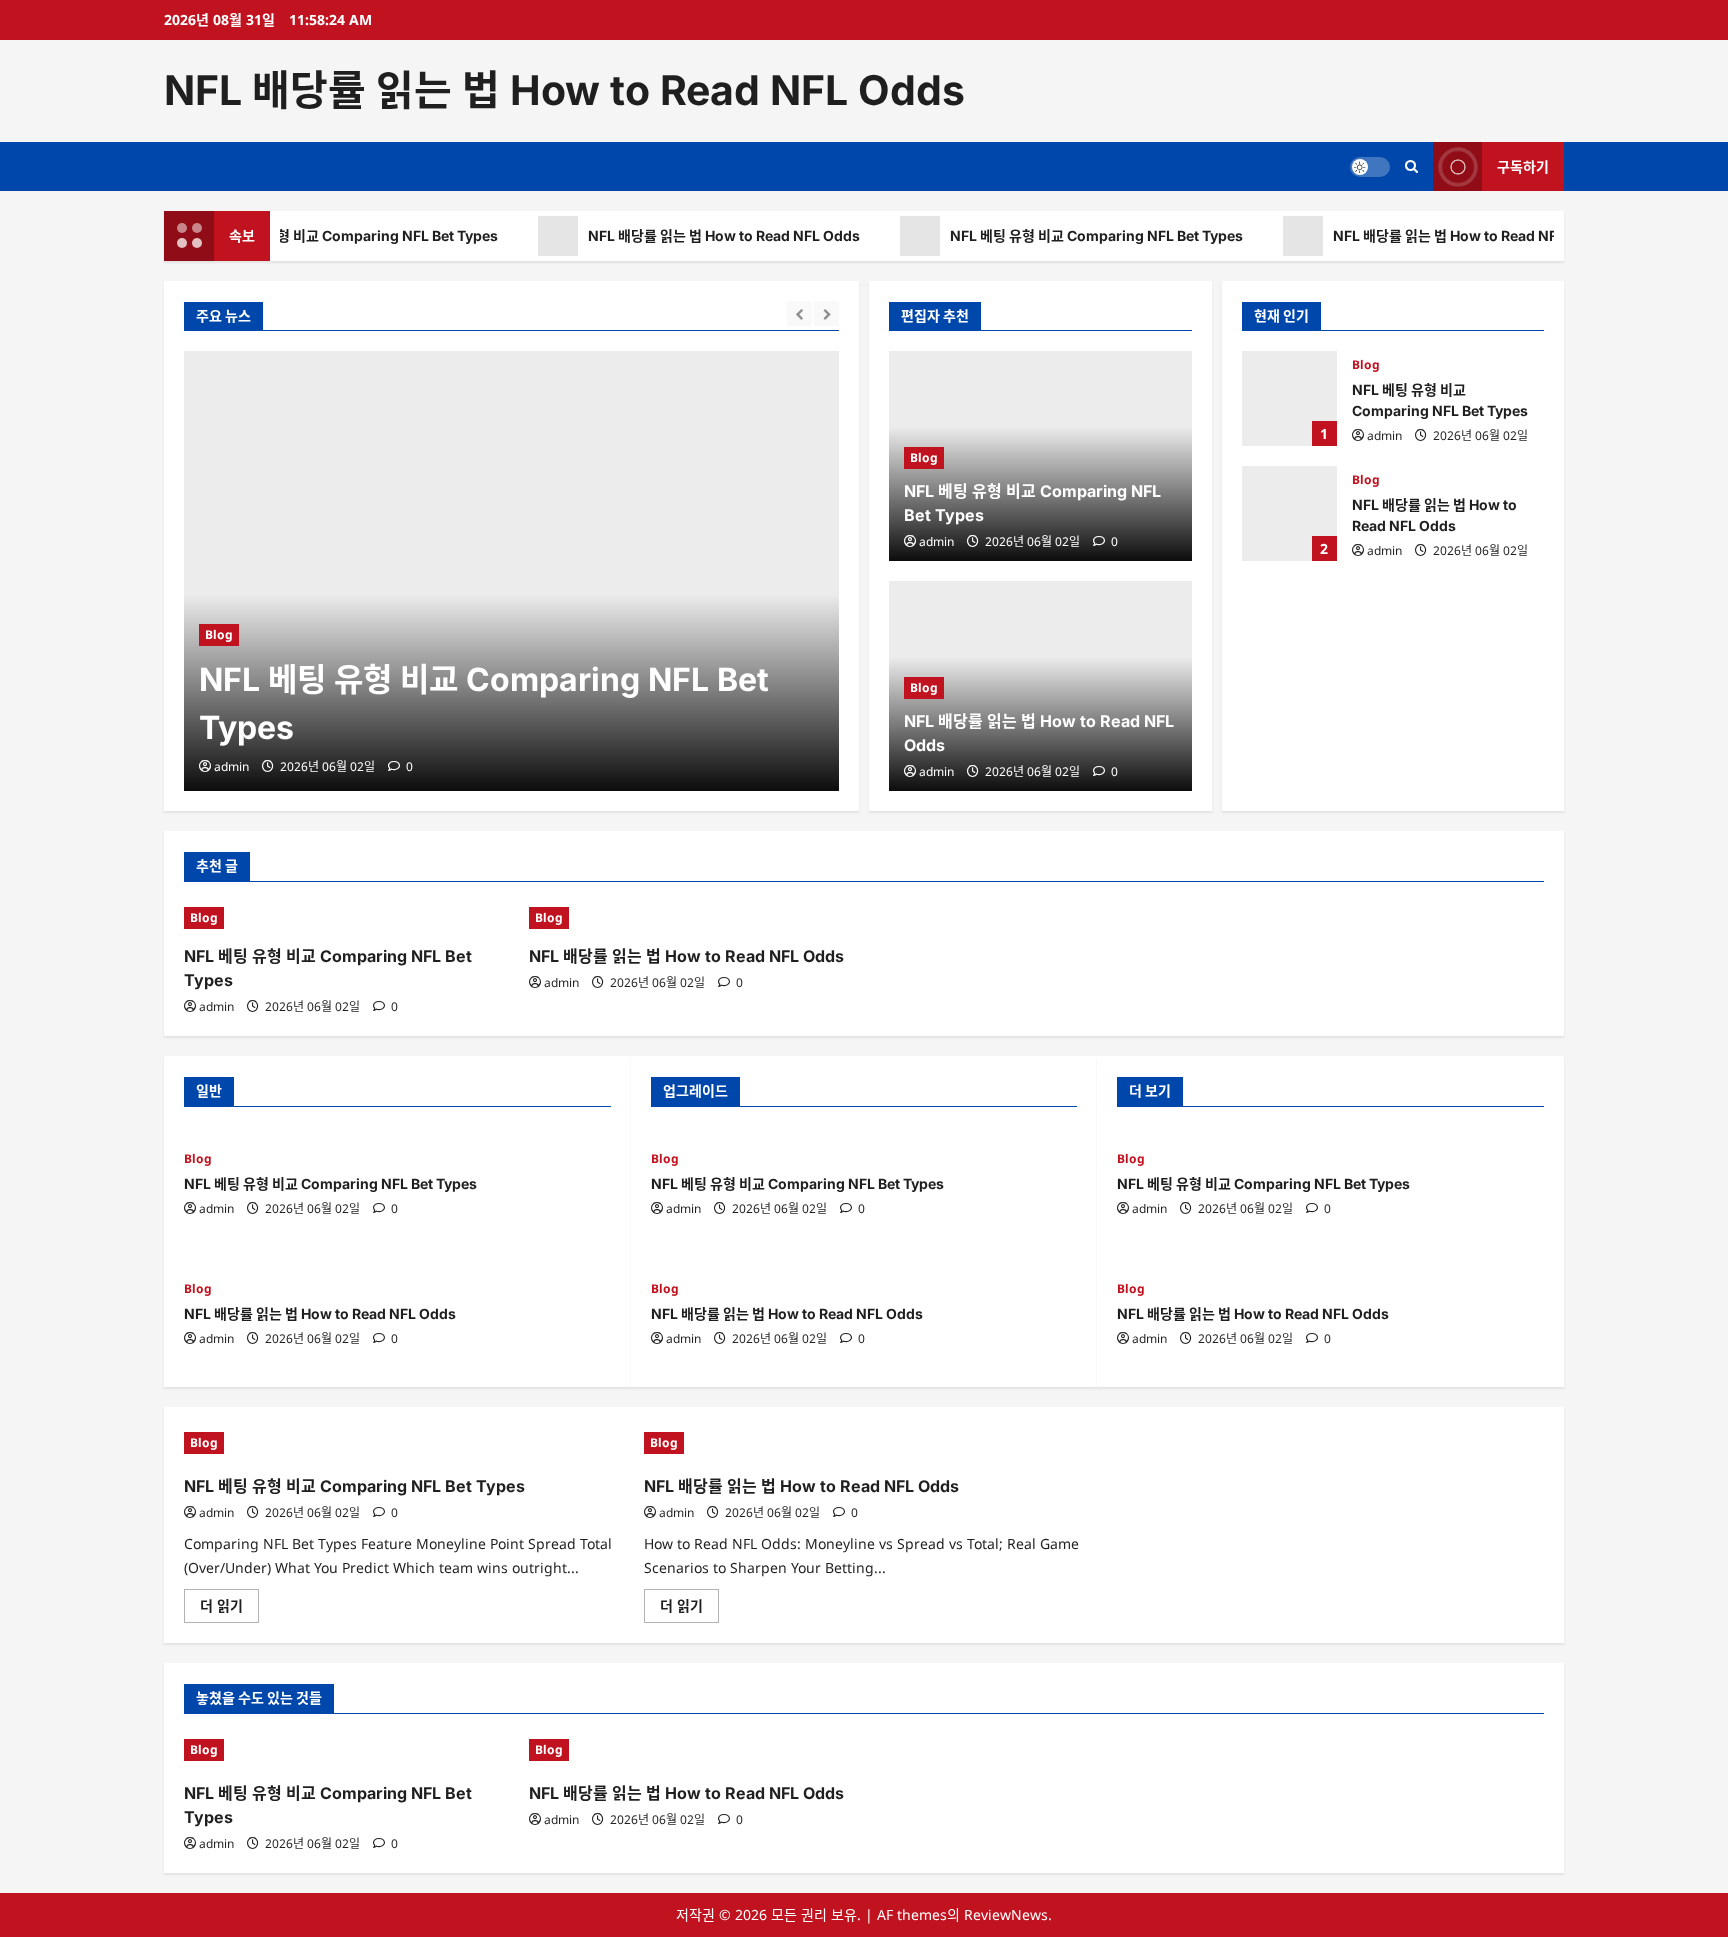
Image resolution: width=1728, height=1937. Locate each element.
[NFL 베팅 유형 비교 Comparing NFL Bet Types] (511, 571)
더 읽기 (229, 1609)
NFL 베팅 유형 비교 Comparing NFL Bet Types (337, 235)
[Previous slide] (799, 313)
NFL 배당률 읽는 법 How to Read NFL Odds (564, 90)
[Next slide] (826, 313)
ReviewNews (1006, 1914)
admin (231, 766)
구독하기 (1523, 165)
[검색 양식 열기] (1411, 166)
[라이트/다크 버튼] (1370, 166)
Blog (219, 634)
